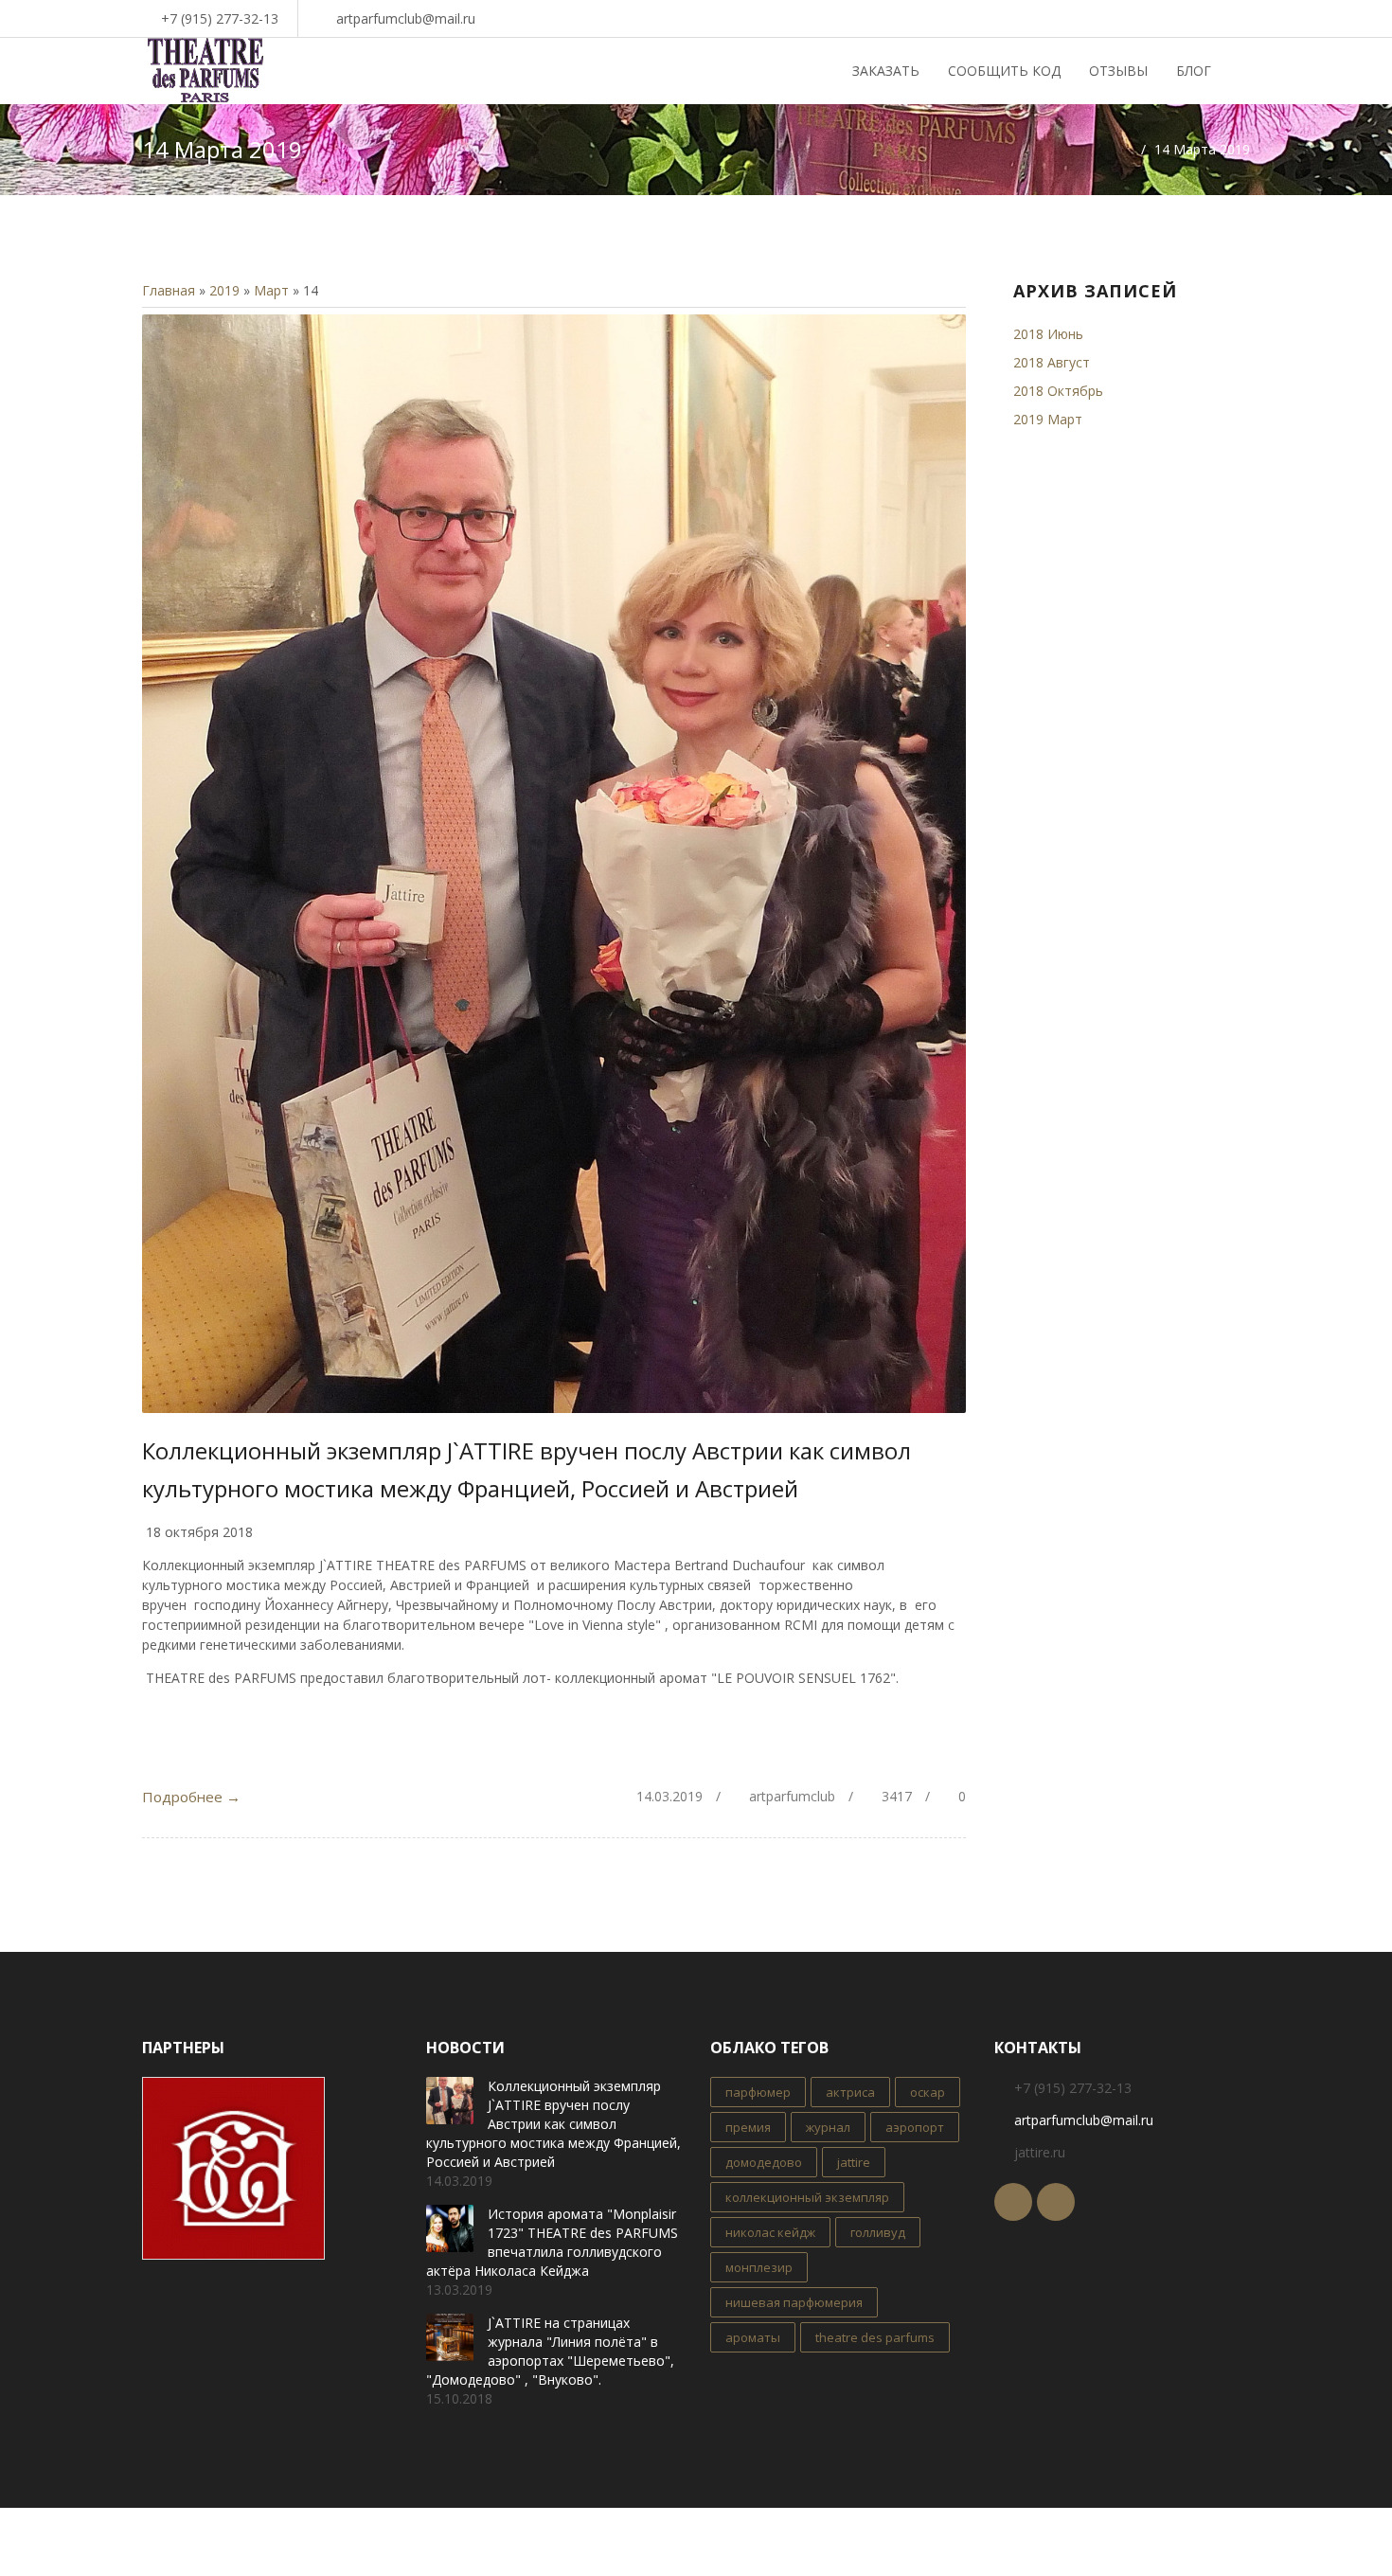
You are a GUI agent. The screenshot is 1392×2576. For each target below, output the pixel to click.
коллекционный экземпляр (807, 2197)
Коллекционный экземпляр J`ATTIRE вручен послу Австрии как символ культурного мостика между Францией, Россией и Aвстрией (553, 2124)
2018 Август (1052, 362)
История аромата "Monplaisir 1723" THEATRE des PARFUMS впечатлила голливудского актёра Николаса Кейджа (552, 2242)
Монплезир (759, 2267)
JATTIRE (854, 2162)
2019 (224, 290)
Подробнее (191, 1797)
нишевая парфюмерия (794, 2302)
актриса (850, 2092)
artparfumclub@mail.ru (406, 18)
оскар (928, 2092)
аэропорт (915, 2127)
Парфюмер (758, 2092)
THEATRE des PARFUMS (875, 2337)
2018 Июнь (1048, 334)
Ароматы (753, 2337)
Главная (169, 290)
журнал (828, 2127)
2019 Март (1048, 419)
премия (748, 2127)
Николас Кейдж (770, 2232)
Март (271, 290)
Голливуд (878, 2232)
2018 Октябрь (1058, 391)
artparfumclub (792, 1796)
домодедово (764, 2162)
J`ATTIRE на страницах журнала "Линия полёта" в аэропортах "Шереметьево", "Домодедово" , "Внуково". (550, 2351)
